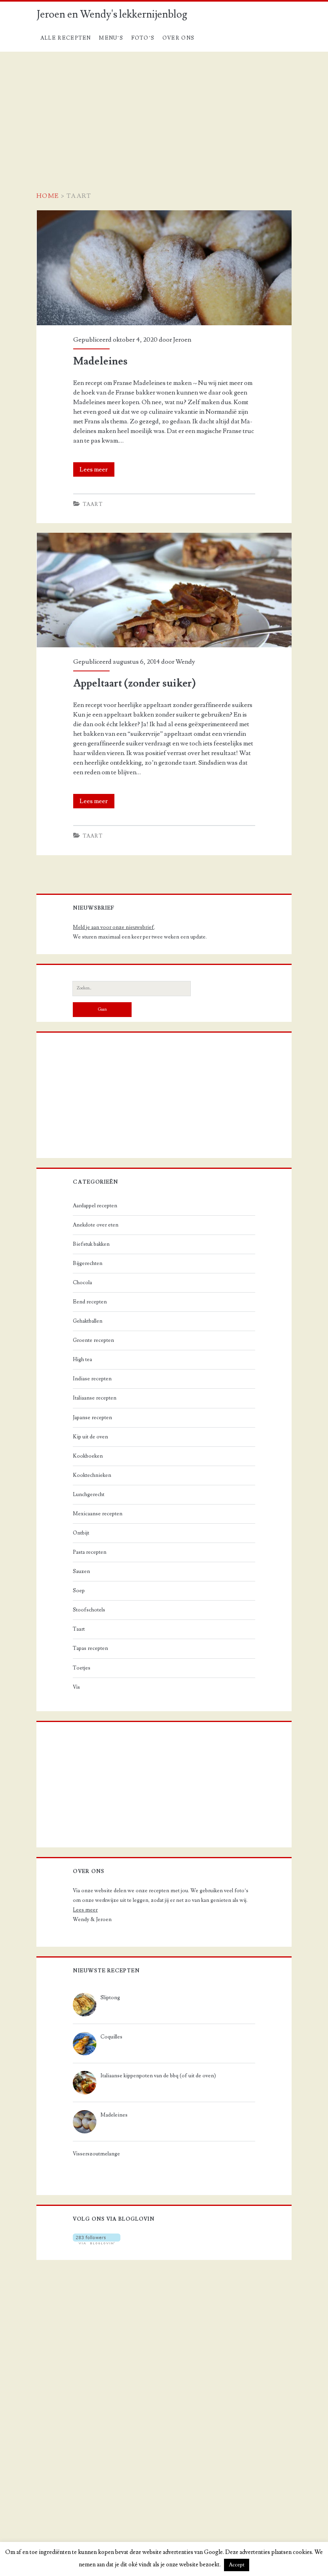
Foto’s (143, 38)
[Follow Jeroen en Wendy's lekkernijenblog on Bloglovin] (97, 2243)
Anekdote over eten (96, 1225)
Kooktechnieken (92, 1475)
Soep (79, 1591)
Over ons (178, 38)
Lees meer (97, 471)
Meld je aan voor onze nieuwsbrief (113, 927)
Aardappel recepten (95, 1206)
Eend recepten (90, 1302)
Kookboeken (88, 1456)
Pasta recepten (90, 1552)
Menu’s (111, 38)
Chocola (82, 1283)
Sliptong (110, 1998)
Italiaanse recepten (95, 1398)
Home (48, 196)
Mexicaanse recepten (98, 1514)
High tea (82, 1359)
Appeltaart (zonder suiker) (74, 538)
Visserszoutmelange (96, 2154)
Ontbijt (81, 1533)
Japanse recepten (92, 1418)
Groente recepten (93, 1340)
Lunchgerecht (89, 1494)
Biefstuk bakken (91, 1244)
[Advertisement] (164, 112)
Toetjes (82, 1668)
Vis (76, 1687)
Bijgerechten (88, 1263)
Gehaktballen (88, 1321)
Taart (93, 504)
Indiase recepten (92, 1379)
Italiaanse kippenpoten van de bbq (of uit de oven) (158, 2076)
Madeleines (53, 215)
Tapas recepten (90, 1648)
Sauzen (81, 1571)
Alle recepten (66, 38)
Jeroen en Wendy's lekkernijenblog (112, 14)
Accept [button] (237, 2565)
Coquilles (111, 2037)
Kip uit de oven (90, 1437)
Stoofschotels (89, 1610)
